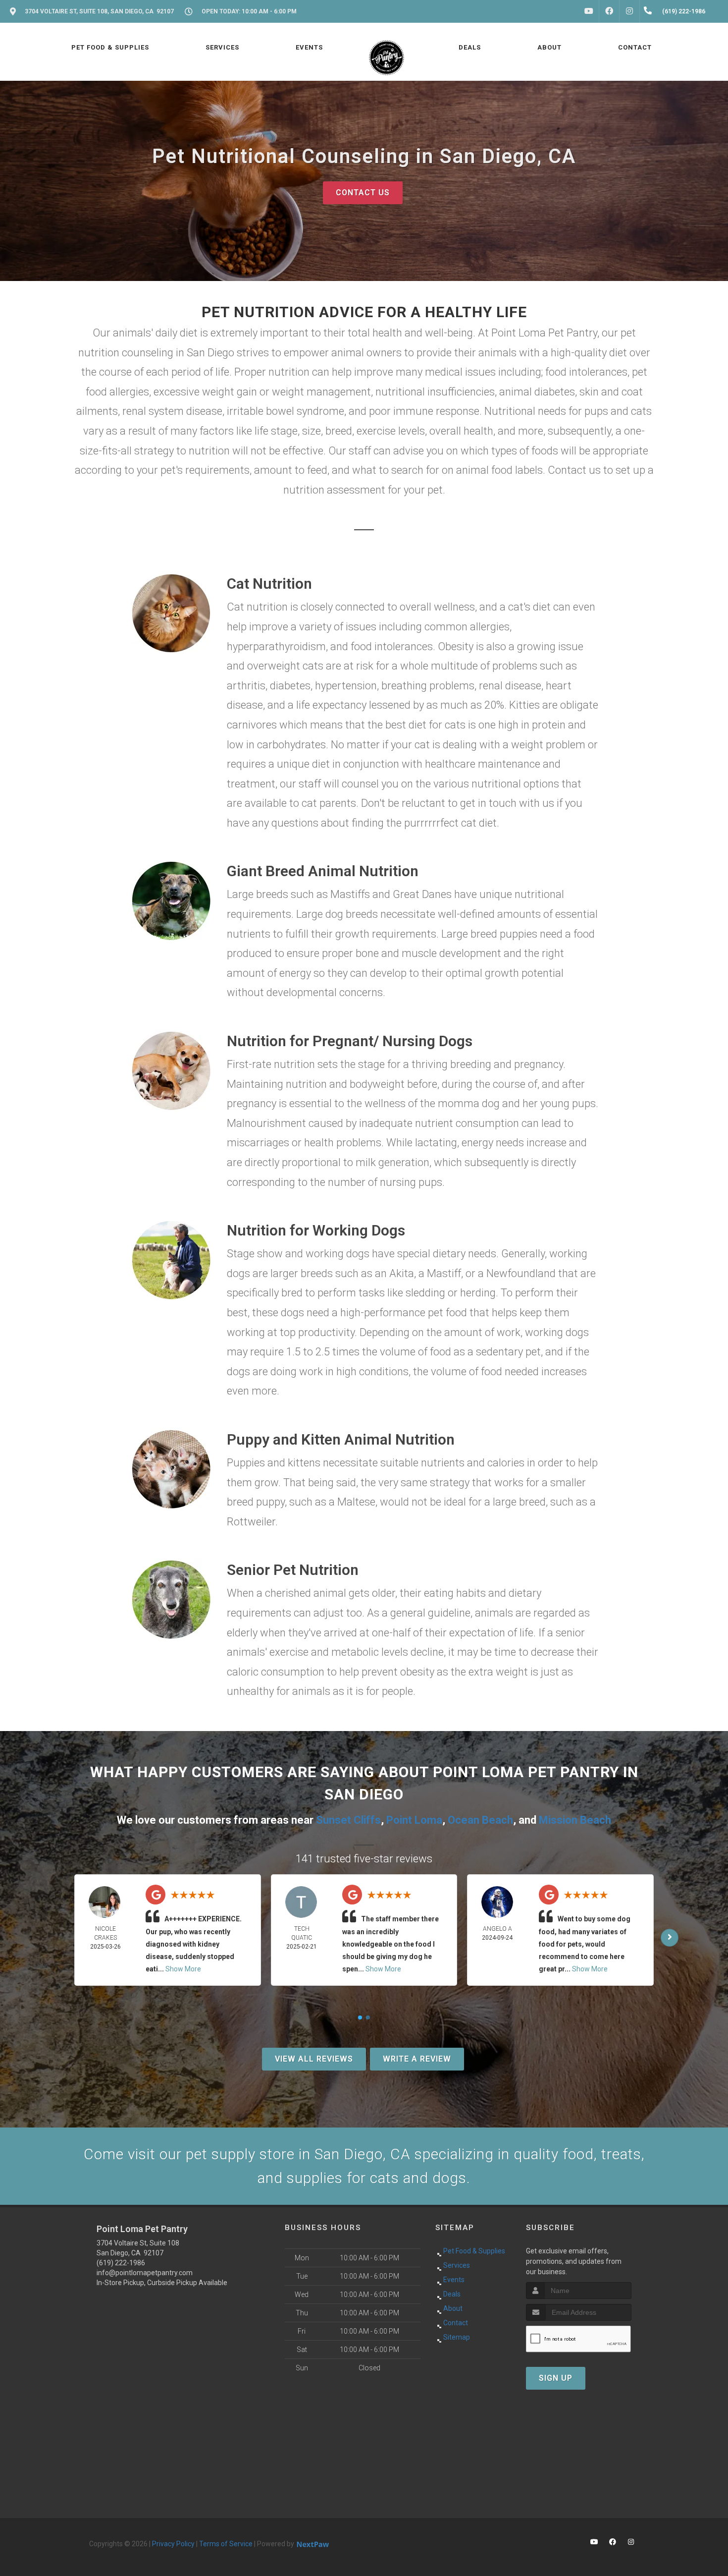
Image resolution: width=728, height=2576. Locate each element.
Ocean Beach (480, 1820)
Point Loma (414, 1820)
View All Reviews (314, 2059)
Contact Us (363, 193)
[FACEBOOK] (609, 11)
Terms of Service (226, 2544)
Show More (183, 1969)
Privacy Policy (173, 2544)
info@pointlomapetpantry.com (145, 2273)
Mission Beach (575, 1820)
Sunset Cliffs (348, 1820)
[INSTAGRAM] (629, 11)
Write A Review (417, 2059)
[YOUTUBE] (589, 11)
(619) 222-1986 (121, 2263)
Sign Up (556, 2378)
